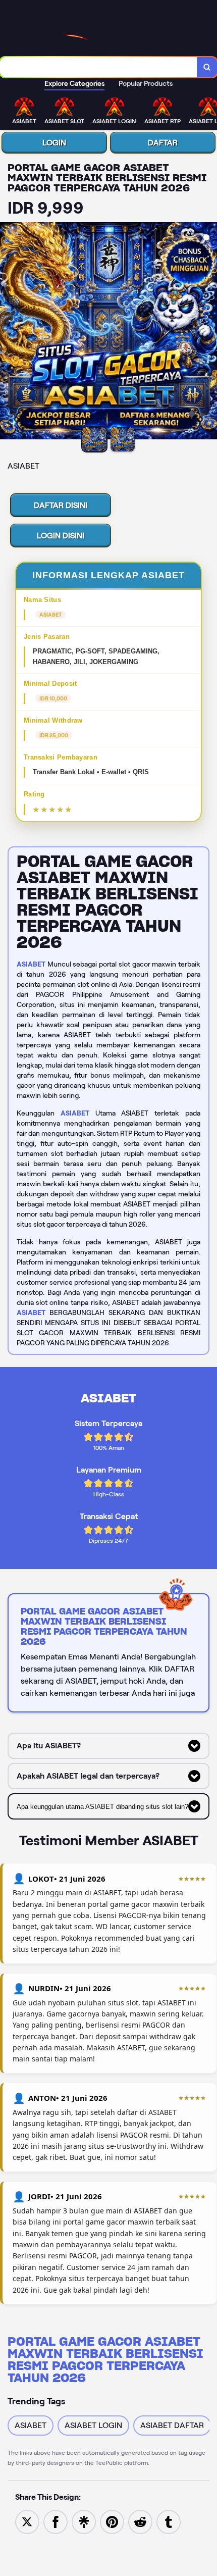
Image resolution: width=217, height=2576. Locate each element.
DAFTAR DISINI (61, 505)
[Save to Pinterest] (112, 2521)
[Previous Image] (8, 332)
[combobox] (99, 67)
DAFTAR (163, 143)
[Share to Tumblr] (169, 2521)
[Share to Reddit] (140, 2521)
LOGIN (54, 143)
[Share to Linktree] (84, 2521)
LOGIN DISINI (61, 536)
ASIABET (31, 964)
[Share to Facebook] (56, 2521)
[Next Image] (209, 332)
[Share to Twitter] (27, 2521)
